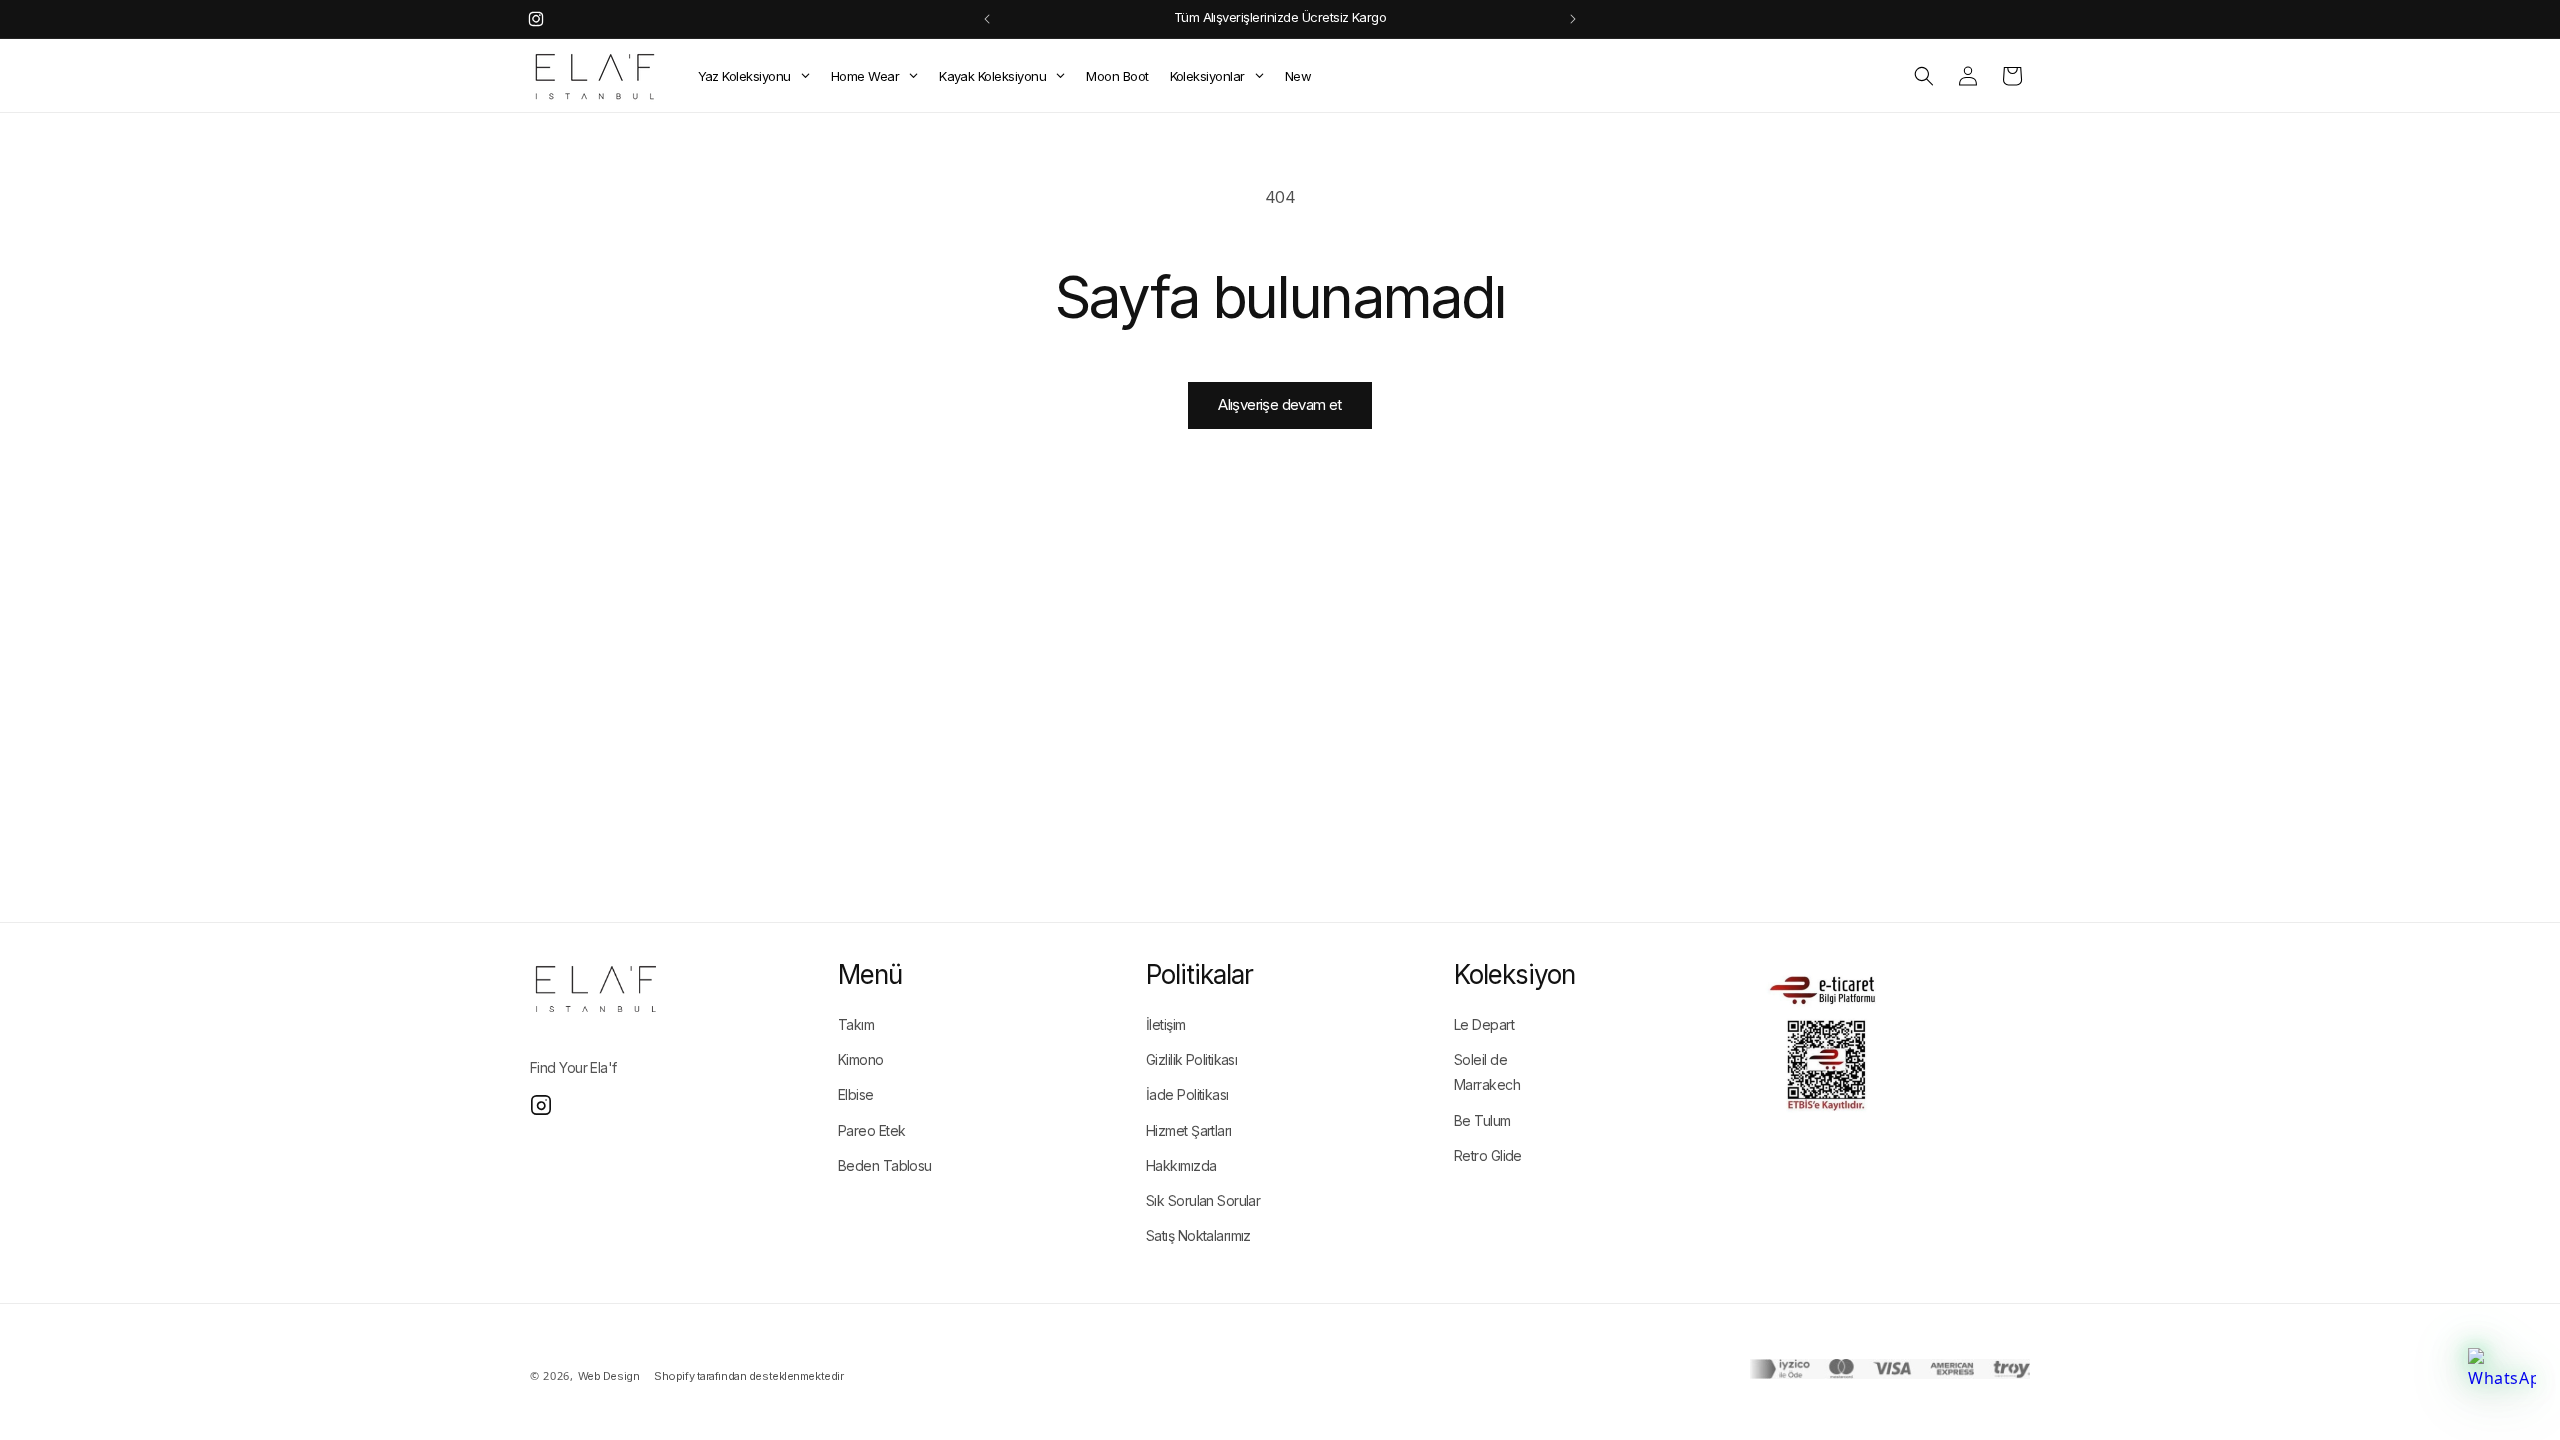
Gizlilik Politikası (1191, 1059)
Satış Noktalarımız (1198, 1235)
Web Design (609, 1376)
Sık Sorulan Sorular (1203, 1200)
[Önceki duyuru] (987, 19)
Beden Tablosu (885, 1165)
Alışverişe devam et (1280, 404)
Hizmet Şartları (1189, 1130)
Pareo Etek (871, 1130)
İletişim (1166, 1024)
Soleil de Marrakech (1487, 1072)
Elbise (856, 1094)
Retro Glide (1488, 1155)
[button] (1924, 76)
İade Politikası (1187, 1094)
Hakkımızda (1181, 1165)
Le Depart (1484, 1024)
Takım (856, 1024)
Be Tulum (1482, 1120)
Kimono (861, 1059)
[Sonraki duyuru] (1573, 19)
